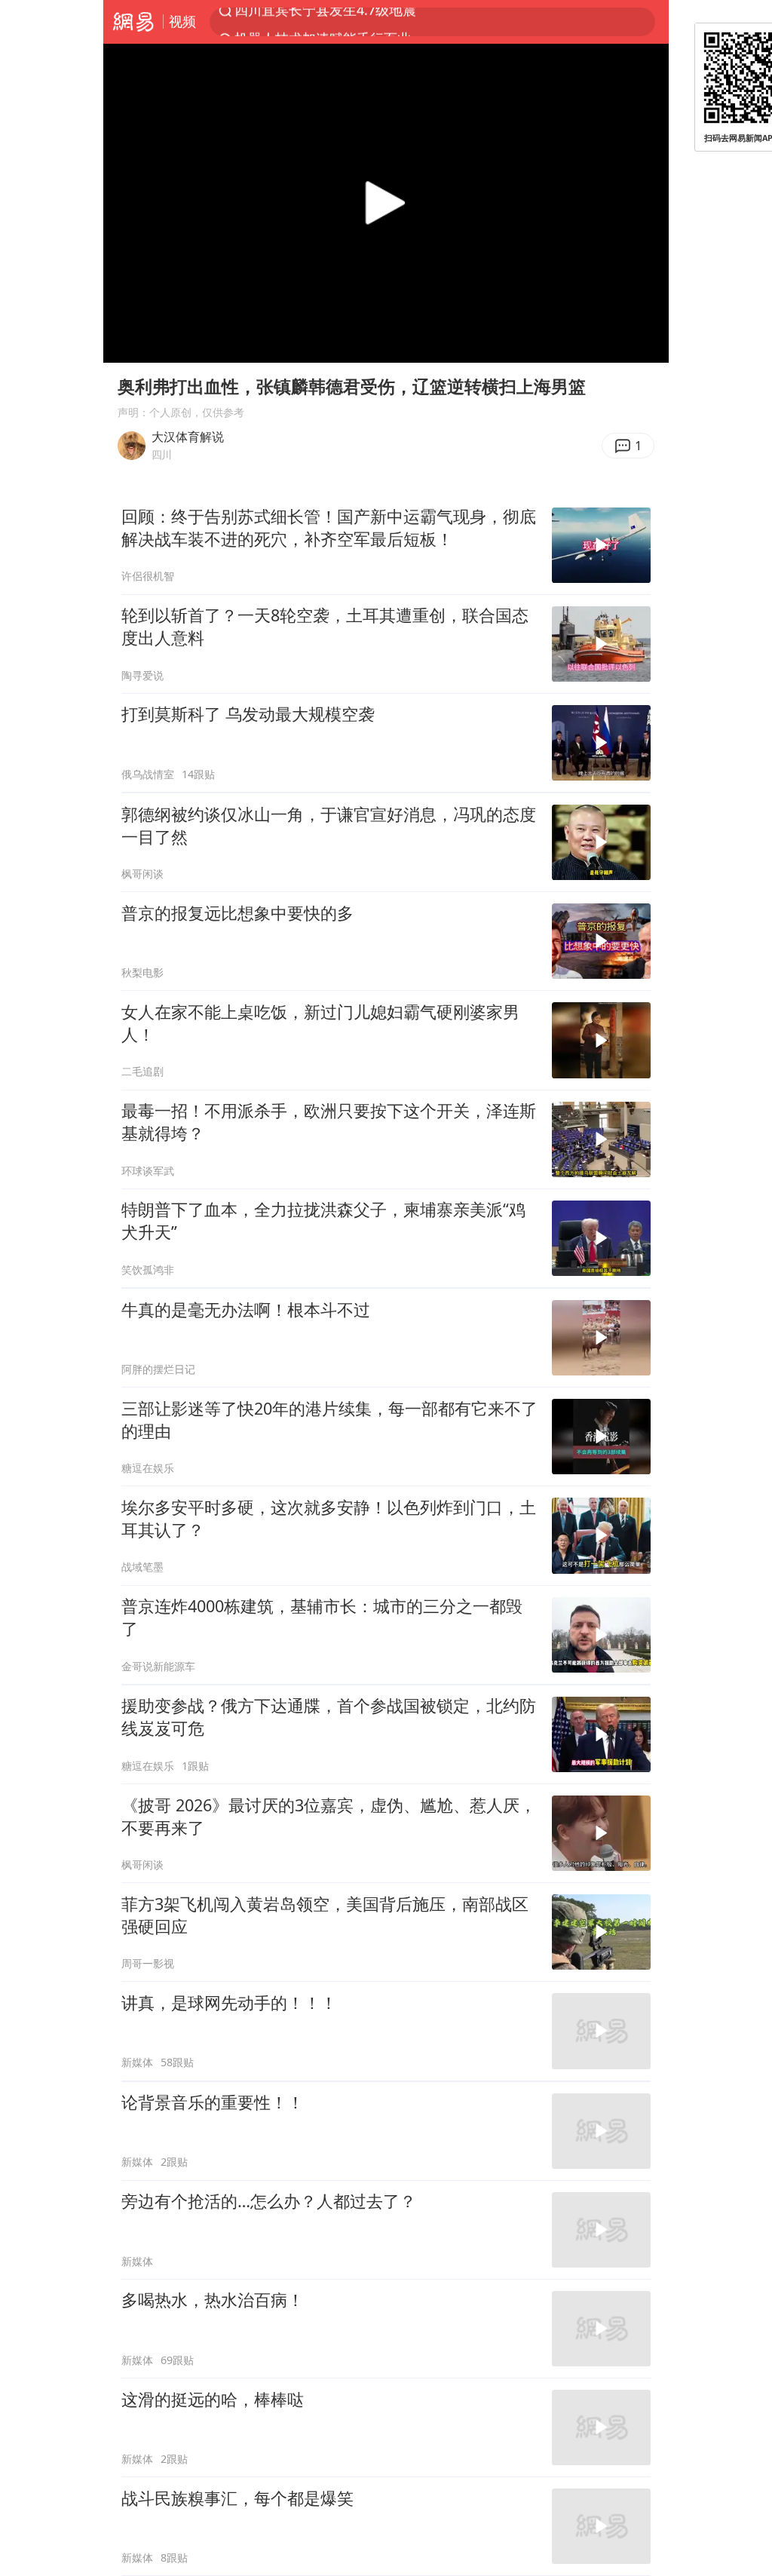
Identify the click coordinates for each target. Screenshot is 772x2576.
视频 (182, 21)
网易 (133, 22)
